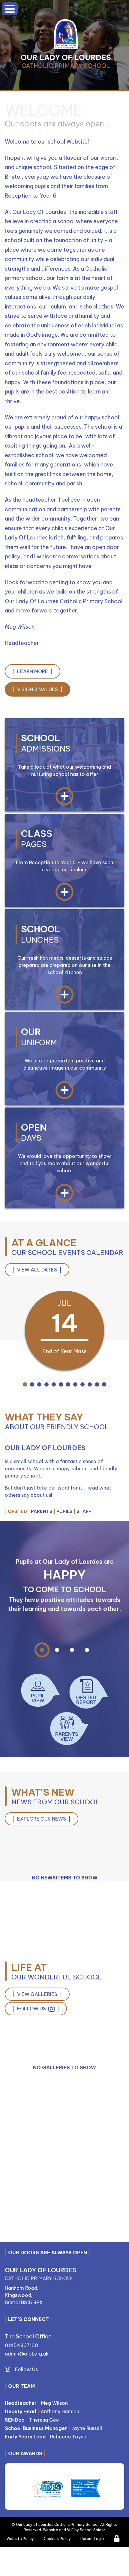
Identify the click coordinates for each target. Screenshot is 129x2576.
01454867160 (21, 2345)
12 (104, 1385)
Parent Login (92, 2539)
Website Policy (20, 2539)
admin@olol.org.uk (27, 2354)
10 (90, 1385)
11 (97, 1385)
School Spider (93, 2530)
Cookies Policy (57, 2539)
